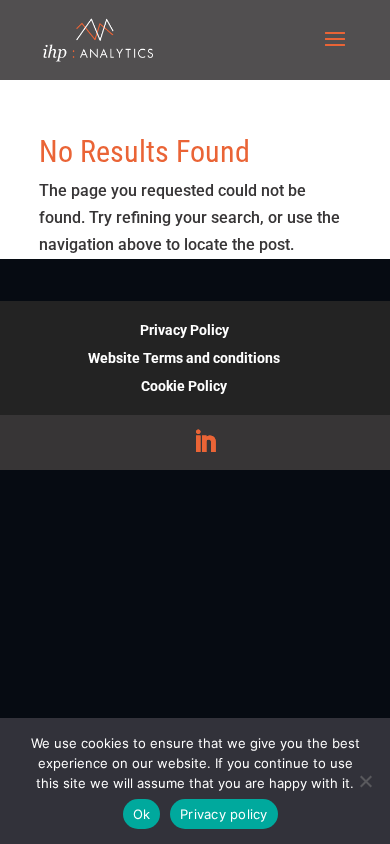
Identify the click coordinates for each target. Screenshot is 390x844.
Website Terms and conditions (184, 358)
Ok (142, 814)
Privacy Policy (184, 330)
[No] (365, 781)
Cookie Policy (184, 386)
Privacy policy (224, 814)
